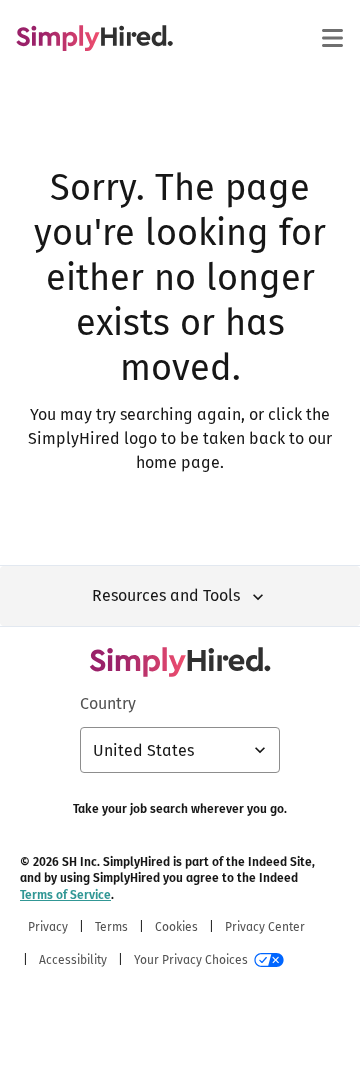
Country (108, 703)
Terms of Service (65, 895)
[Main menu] (332, 38)
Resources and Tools (166, 595)
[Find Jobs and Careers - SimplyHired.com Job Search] (94, 38)
